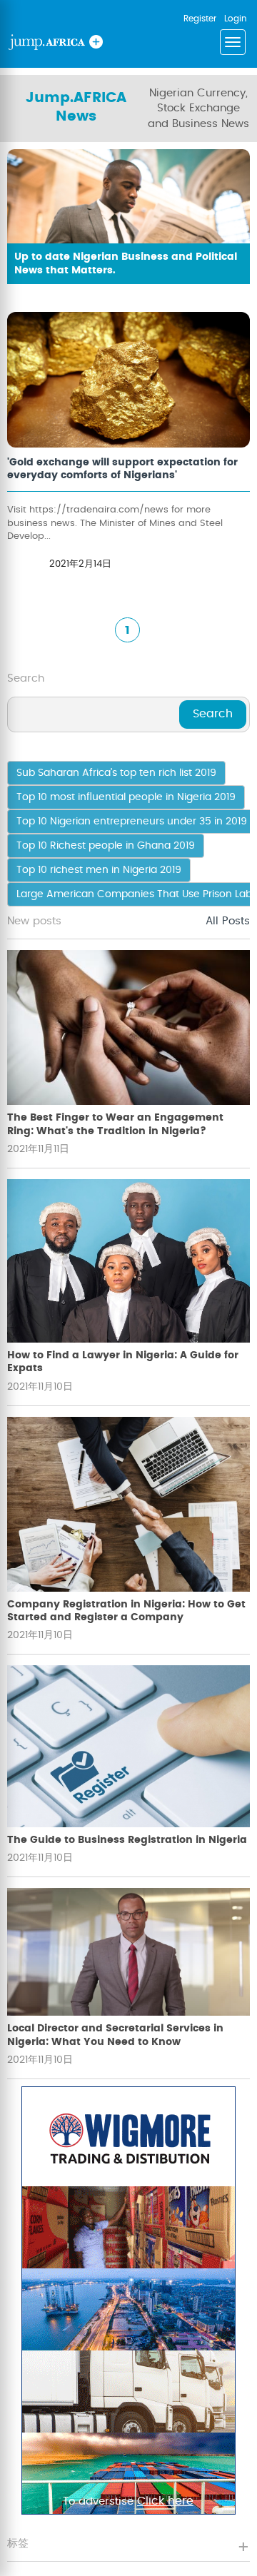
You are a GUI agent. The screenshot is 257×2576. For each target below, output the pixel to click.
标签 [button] (18, 2544)
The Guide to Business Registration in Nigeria (127, 1840)
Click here (165, 2501)
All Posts (228, 921)
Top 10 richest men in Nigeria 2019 (99, 870)
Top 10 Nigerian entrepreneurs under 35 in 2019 (132, 822)
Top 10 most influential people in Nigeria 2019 (126, 797)
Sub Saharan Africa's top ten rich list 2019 (116, 773)
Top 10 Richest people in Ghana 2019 (106, 846)
